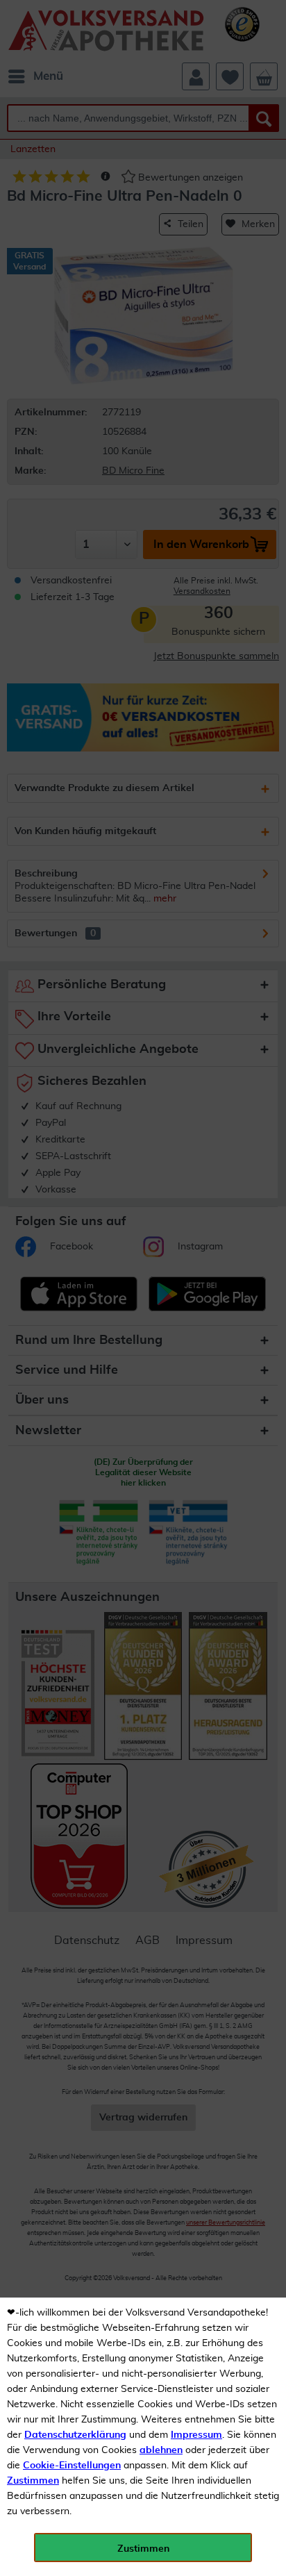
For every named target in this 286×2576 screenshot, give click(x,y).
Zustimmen (33, 2481)
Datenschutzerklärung (75, 2435)
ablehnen (161, 2450)
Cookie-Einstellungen (72, 2466)
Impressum (196, 2435)
